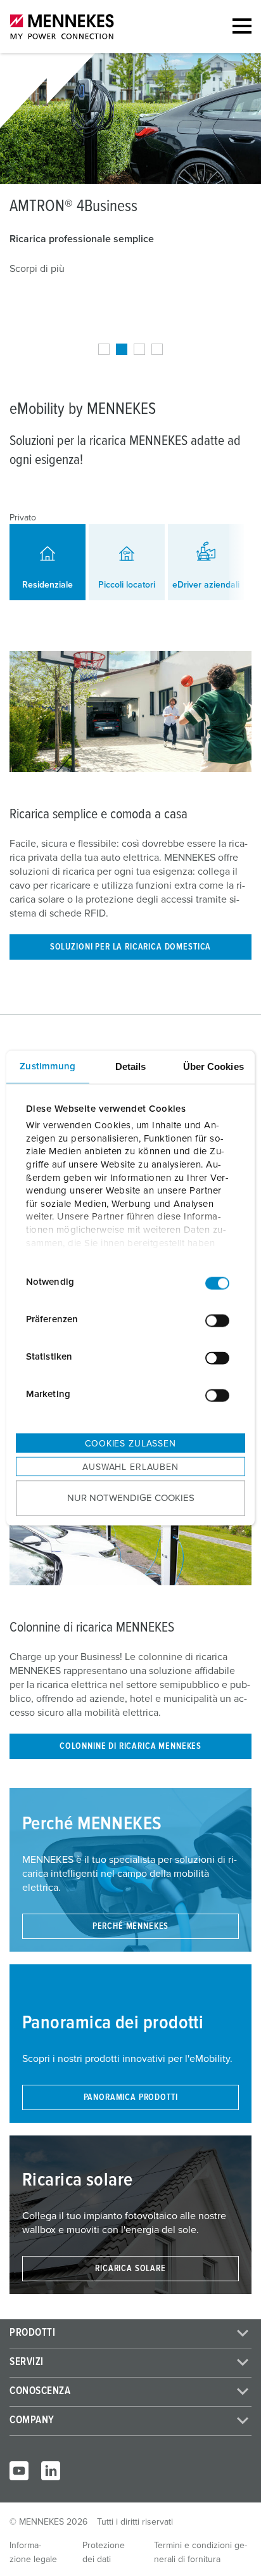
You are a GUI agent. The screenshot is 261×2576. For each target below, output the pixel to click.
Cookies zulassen (130, 1443)
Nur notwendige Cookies (131, 1498)
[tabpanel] (130, 171)
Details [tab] (131, 1066)
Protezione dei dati (104, 2553)
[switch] (217, 1321)
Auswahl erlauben (130, 1467)
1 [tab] (104, 349)
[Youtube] (19, 2471)
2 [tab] (122, 349)
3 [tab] (139, 349)
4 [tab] (157, 349)
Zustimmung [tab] (48, 1066)
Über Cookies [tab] (213, 1066)
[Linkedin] (51, 2471)
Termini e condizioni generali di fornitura (201, 2553)
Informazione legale (33, 2553)
